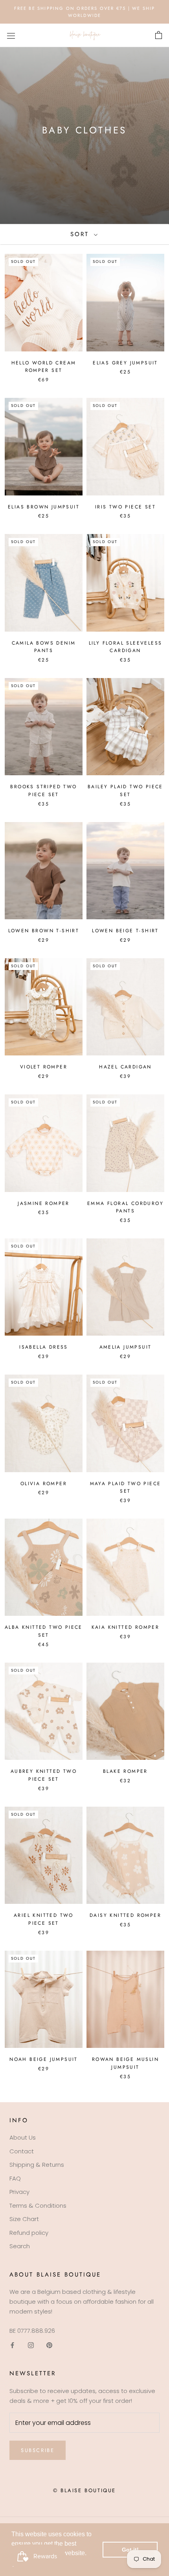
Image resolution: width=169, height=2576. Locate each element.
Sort (81, 234)
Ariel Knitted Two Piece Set (44, 1919)
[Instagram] (31, 2345)
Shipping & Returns (37, 2165)
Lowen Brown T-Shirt (44, 931)
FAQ (15, 2178)
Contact (22, 2151)
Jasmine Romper (44, 1203)
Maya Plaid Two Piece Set (126, 1488)
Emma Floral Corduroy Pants (125, 1207)
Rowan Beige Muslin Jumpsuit (125, 2063)
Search (20, 2246)
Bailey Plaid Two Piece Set (125, 791)
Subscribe (38, 2450)
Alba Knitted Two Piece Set (44, 1631)
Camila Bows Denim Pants (44, 647)
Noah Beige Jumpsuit (44, 2059)
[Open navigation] (11, 35)
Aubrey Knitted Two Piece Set (44, 1775)
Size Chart (24, 2219)
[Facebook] (12, 2345)
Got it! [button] (130, 2550)
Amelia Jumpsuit (126, 1347)
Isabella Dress (44, 1347)
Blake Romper (125, 1771)
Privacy (19, 2192)
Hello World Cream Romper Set (44, 367)
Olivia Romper (44, 1484)
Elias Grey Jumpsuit (125, 363)
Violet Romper (44, 1067)
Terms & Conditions (38, 2205)
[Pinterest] (49, 2345)
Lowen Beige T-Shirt (125, 931)
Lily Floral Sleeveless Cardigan (126, 647)
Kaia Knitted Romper (126, 1627)
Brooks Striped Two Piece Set (43, 791)
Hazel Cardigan (125, 1067)
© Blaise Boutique (84, 2490)
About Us (23, 2137)
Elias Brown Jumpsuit (44, 507)
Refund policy (29, 2233)
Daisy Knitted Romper (125, 1915)
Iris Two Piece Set (125, 507)
